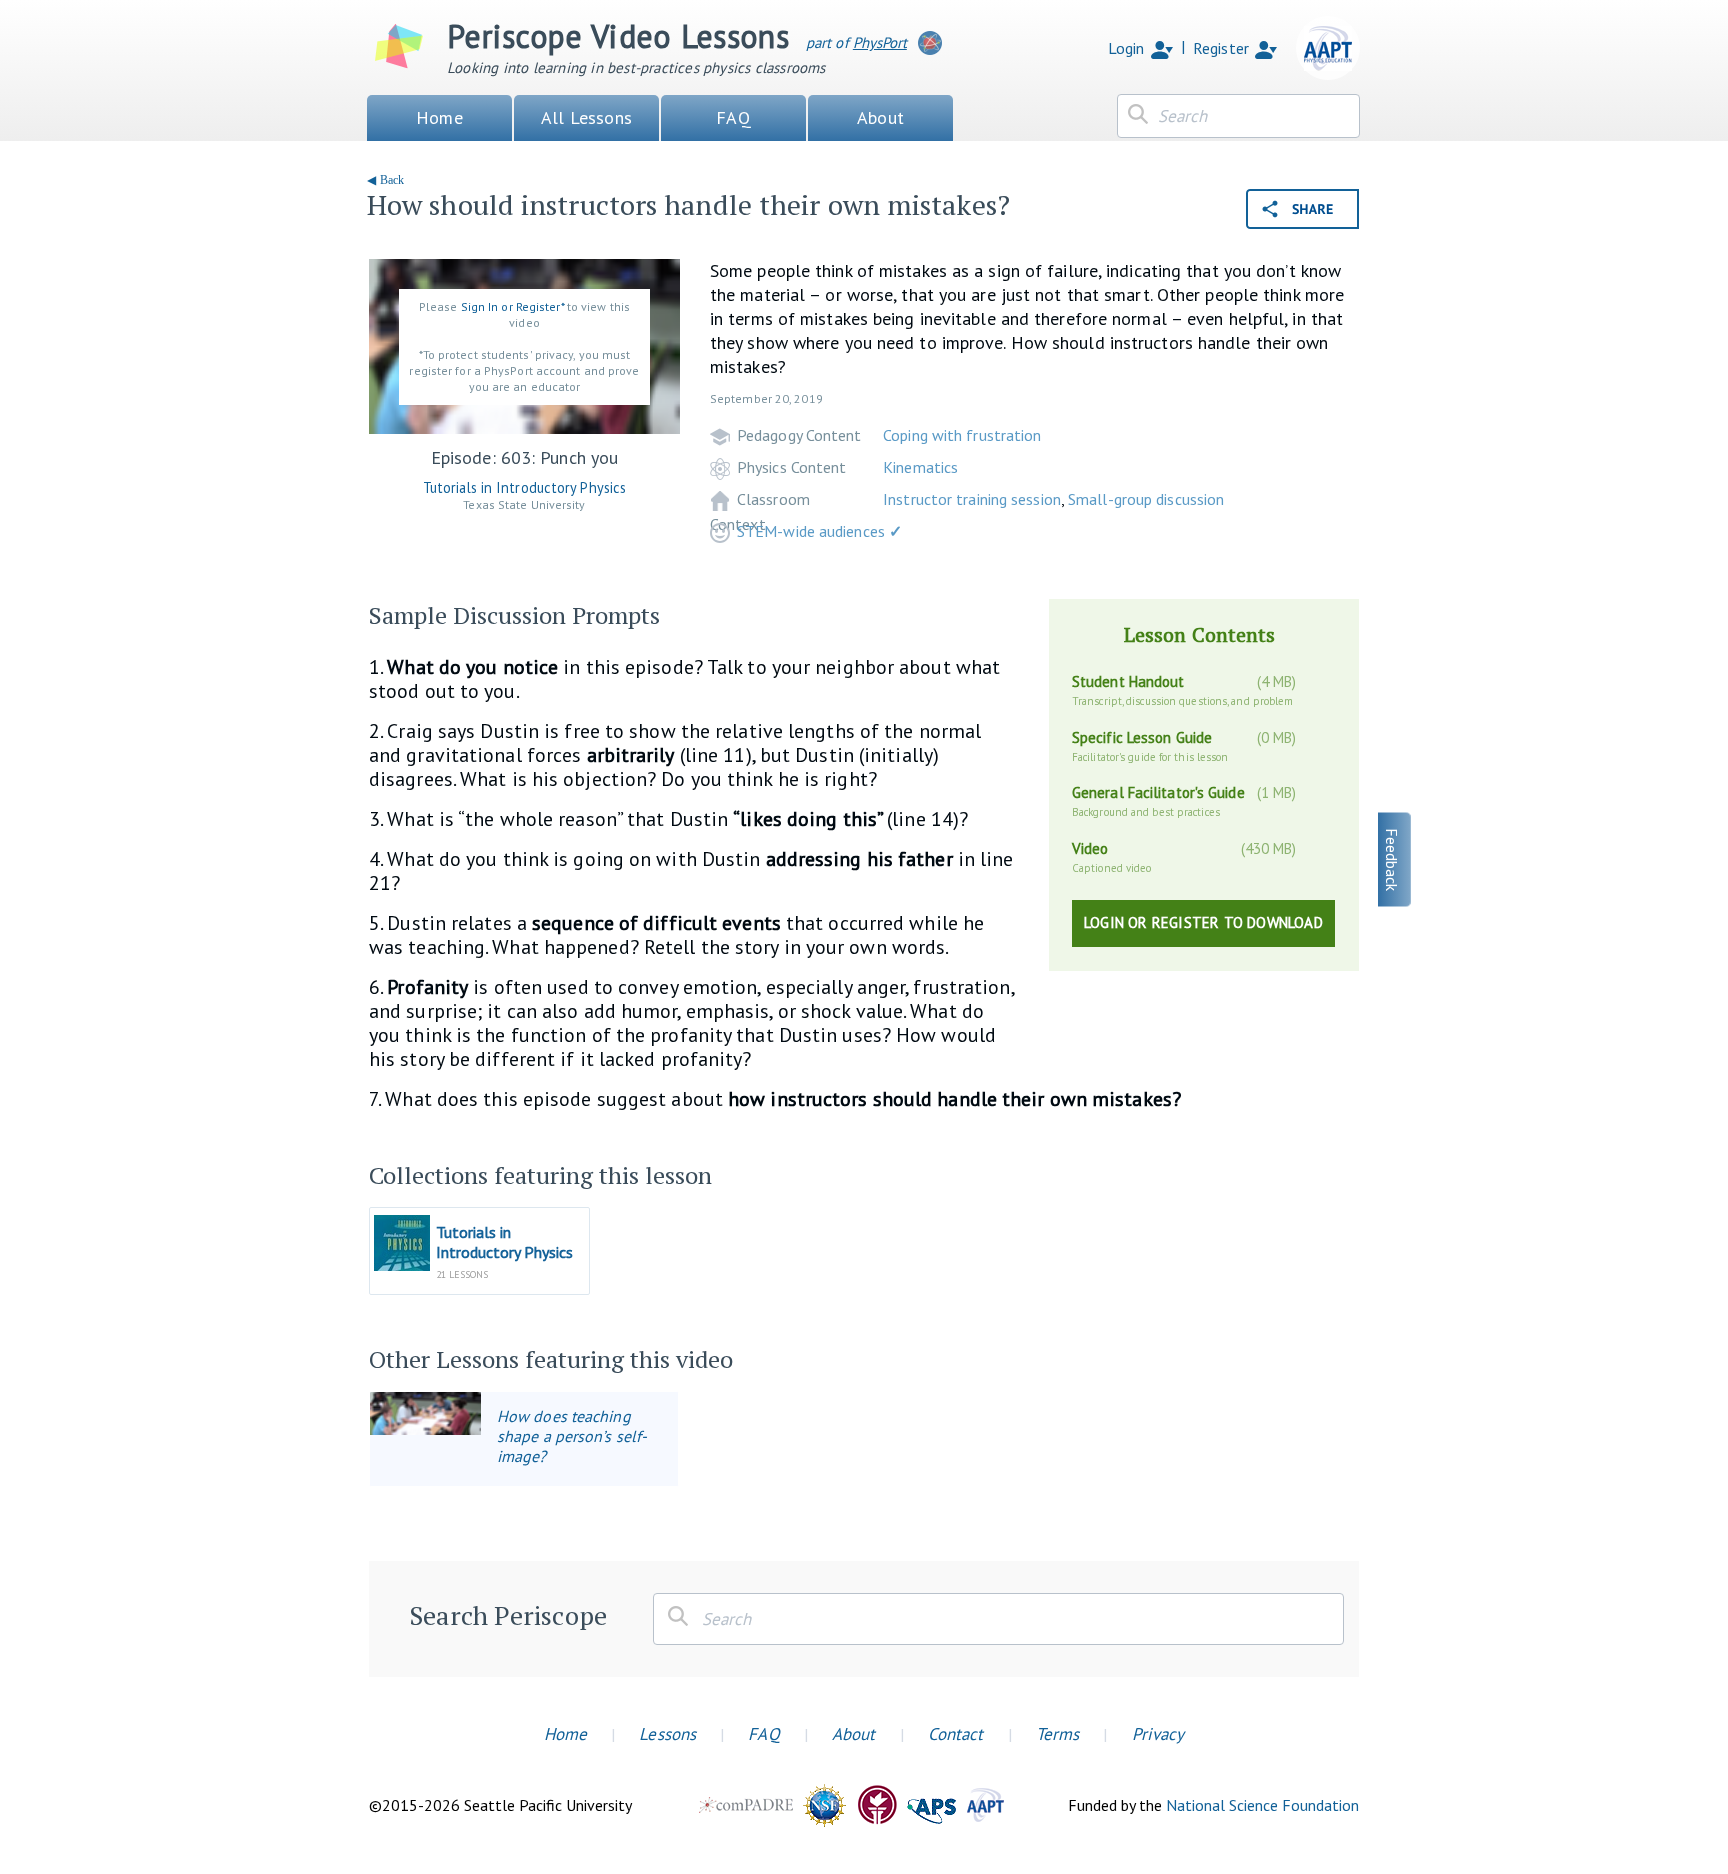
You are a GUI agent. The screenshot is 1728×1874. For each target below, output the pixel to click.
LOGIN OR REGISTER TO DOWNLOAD (1203, 922)
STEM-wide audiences (819, 531)
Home (439, 117)
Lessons (667, 1734)
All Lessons (586, 117)
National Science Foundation (1262, 1805)
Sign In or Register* (512, 306)
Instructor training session (972, 499)
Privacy (1158, 1734)
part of (856, 42)
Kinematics (920, 467)
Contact (956, 1734)
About (880, 117)
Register (1221, 48)
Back (392, 180)
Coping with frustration (962, 435)
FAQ (733, 117)
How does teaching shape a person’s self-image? (572, 1436)
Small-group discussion (1146, 499)
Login (1126, 48)
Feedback (1392, 859)
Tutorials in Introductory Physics (524, 487)
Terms (1058, 1734)
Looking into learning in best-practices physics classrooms (636, 67)
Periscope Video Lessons (618, 36)
